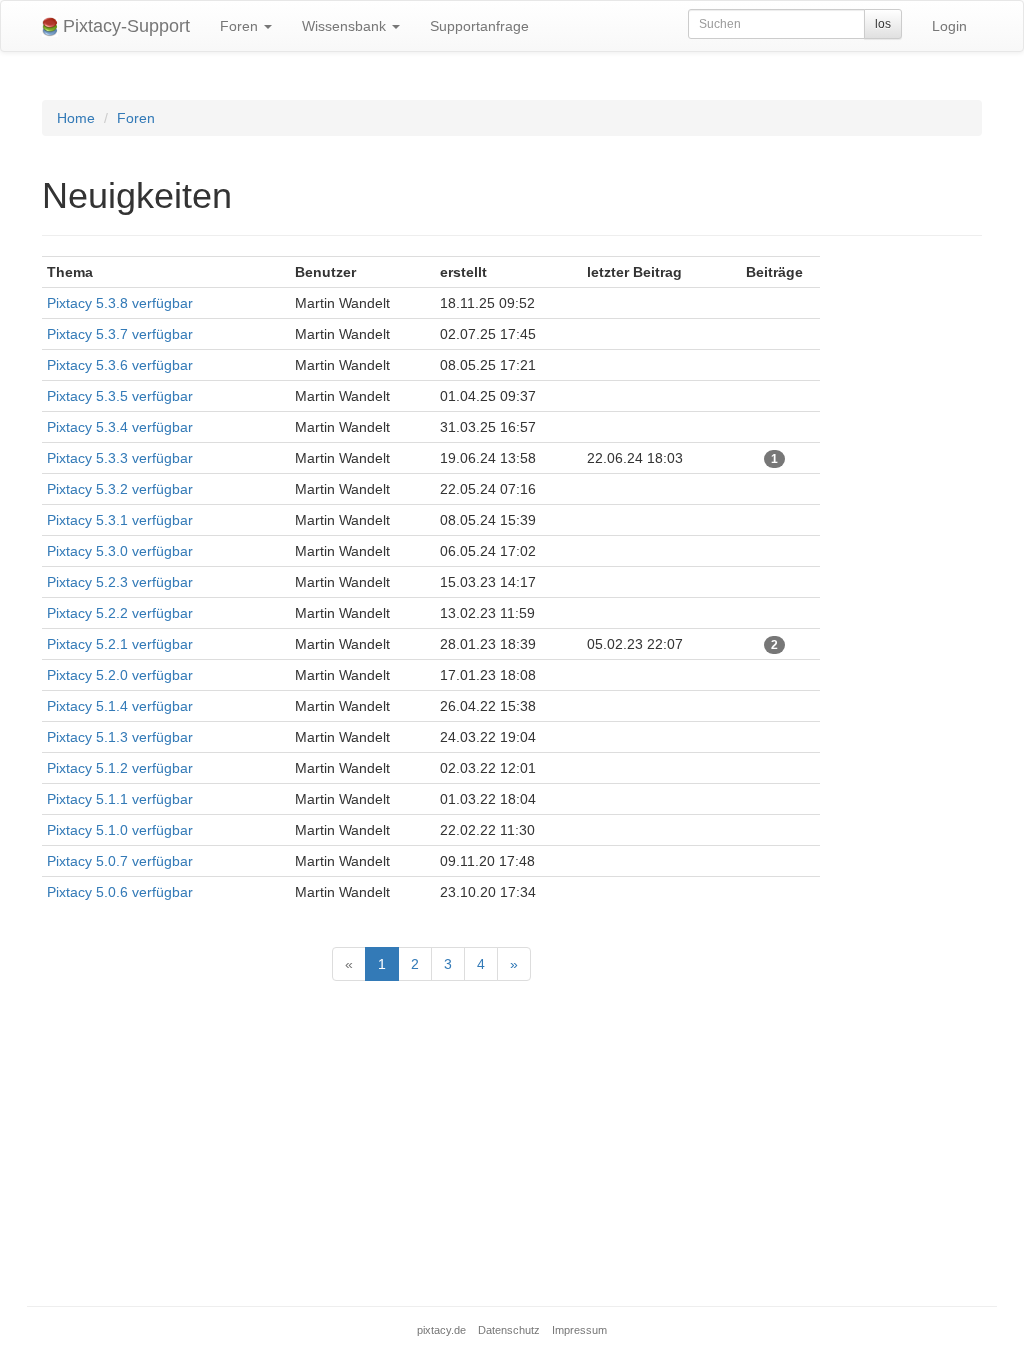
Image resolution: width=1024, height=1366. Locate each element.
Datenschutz (509, 1330)
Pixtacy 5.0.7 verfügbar (120, 861)
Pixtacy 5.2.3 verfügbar (120, 582)
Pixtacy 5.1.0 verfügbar (120, 830)
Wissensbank (346, 26)
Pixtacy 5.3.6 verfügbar (120, 365)
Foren (241, 26)
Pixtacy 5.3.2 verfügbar (120, 489)
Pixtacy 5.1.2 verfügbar (120, 768)
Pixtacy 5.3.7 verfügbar (120, 334)
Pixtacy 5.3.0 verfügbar (120, 551)
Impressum (579, 1330)
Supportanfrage (479, 26)
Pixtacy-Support (124, 26)
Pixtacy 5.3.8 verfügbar (120, 303)
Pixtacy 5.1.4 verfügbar (120, 706)
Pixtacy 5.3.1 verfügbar (120, 520)
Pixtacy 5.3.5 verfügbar (120, 396)
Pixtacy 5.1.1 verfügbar (120, 799)
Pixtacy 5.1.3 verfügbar (120, 737)
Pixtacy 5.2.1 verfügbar (120, 644)
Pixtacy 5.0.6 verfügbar (120, 892)
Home (76, 118)
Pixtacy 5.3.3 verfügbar (120, 458)
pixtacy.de (441, 1330)
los (883, 24)
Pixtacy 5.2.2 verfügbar (120, 613)
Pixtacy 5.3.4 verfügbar (120, 427)
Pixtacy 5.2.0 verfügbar (120, 675)
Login (949, 26)
